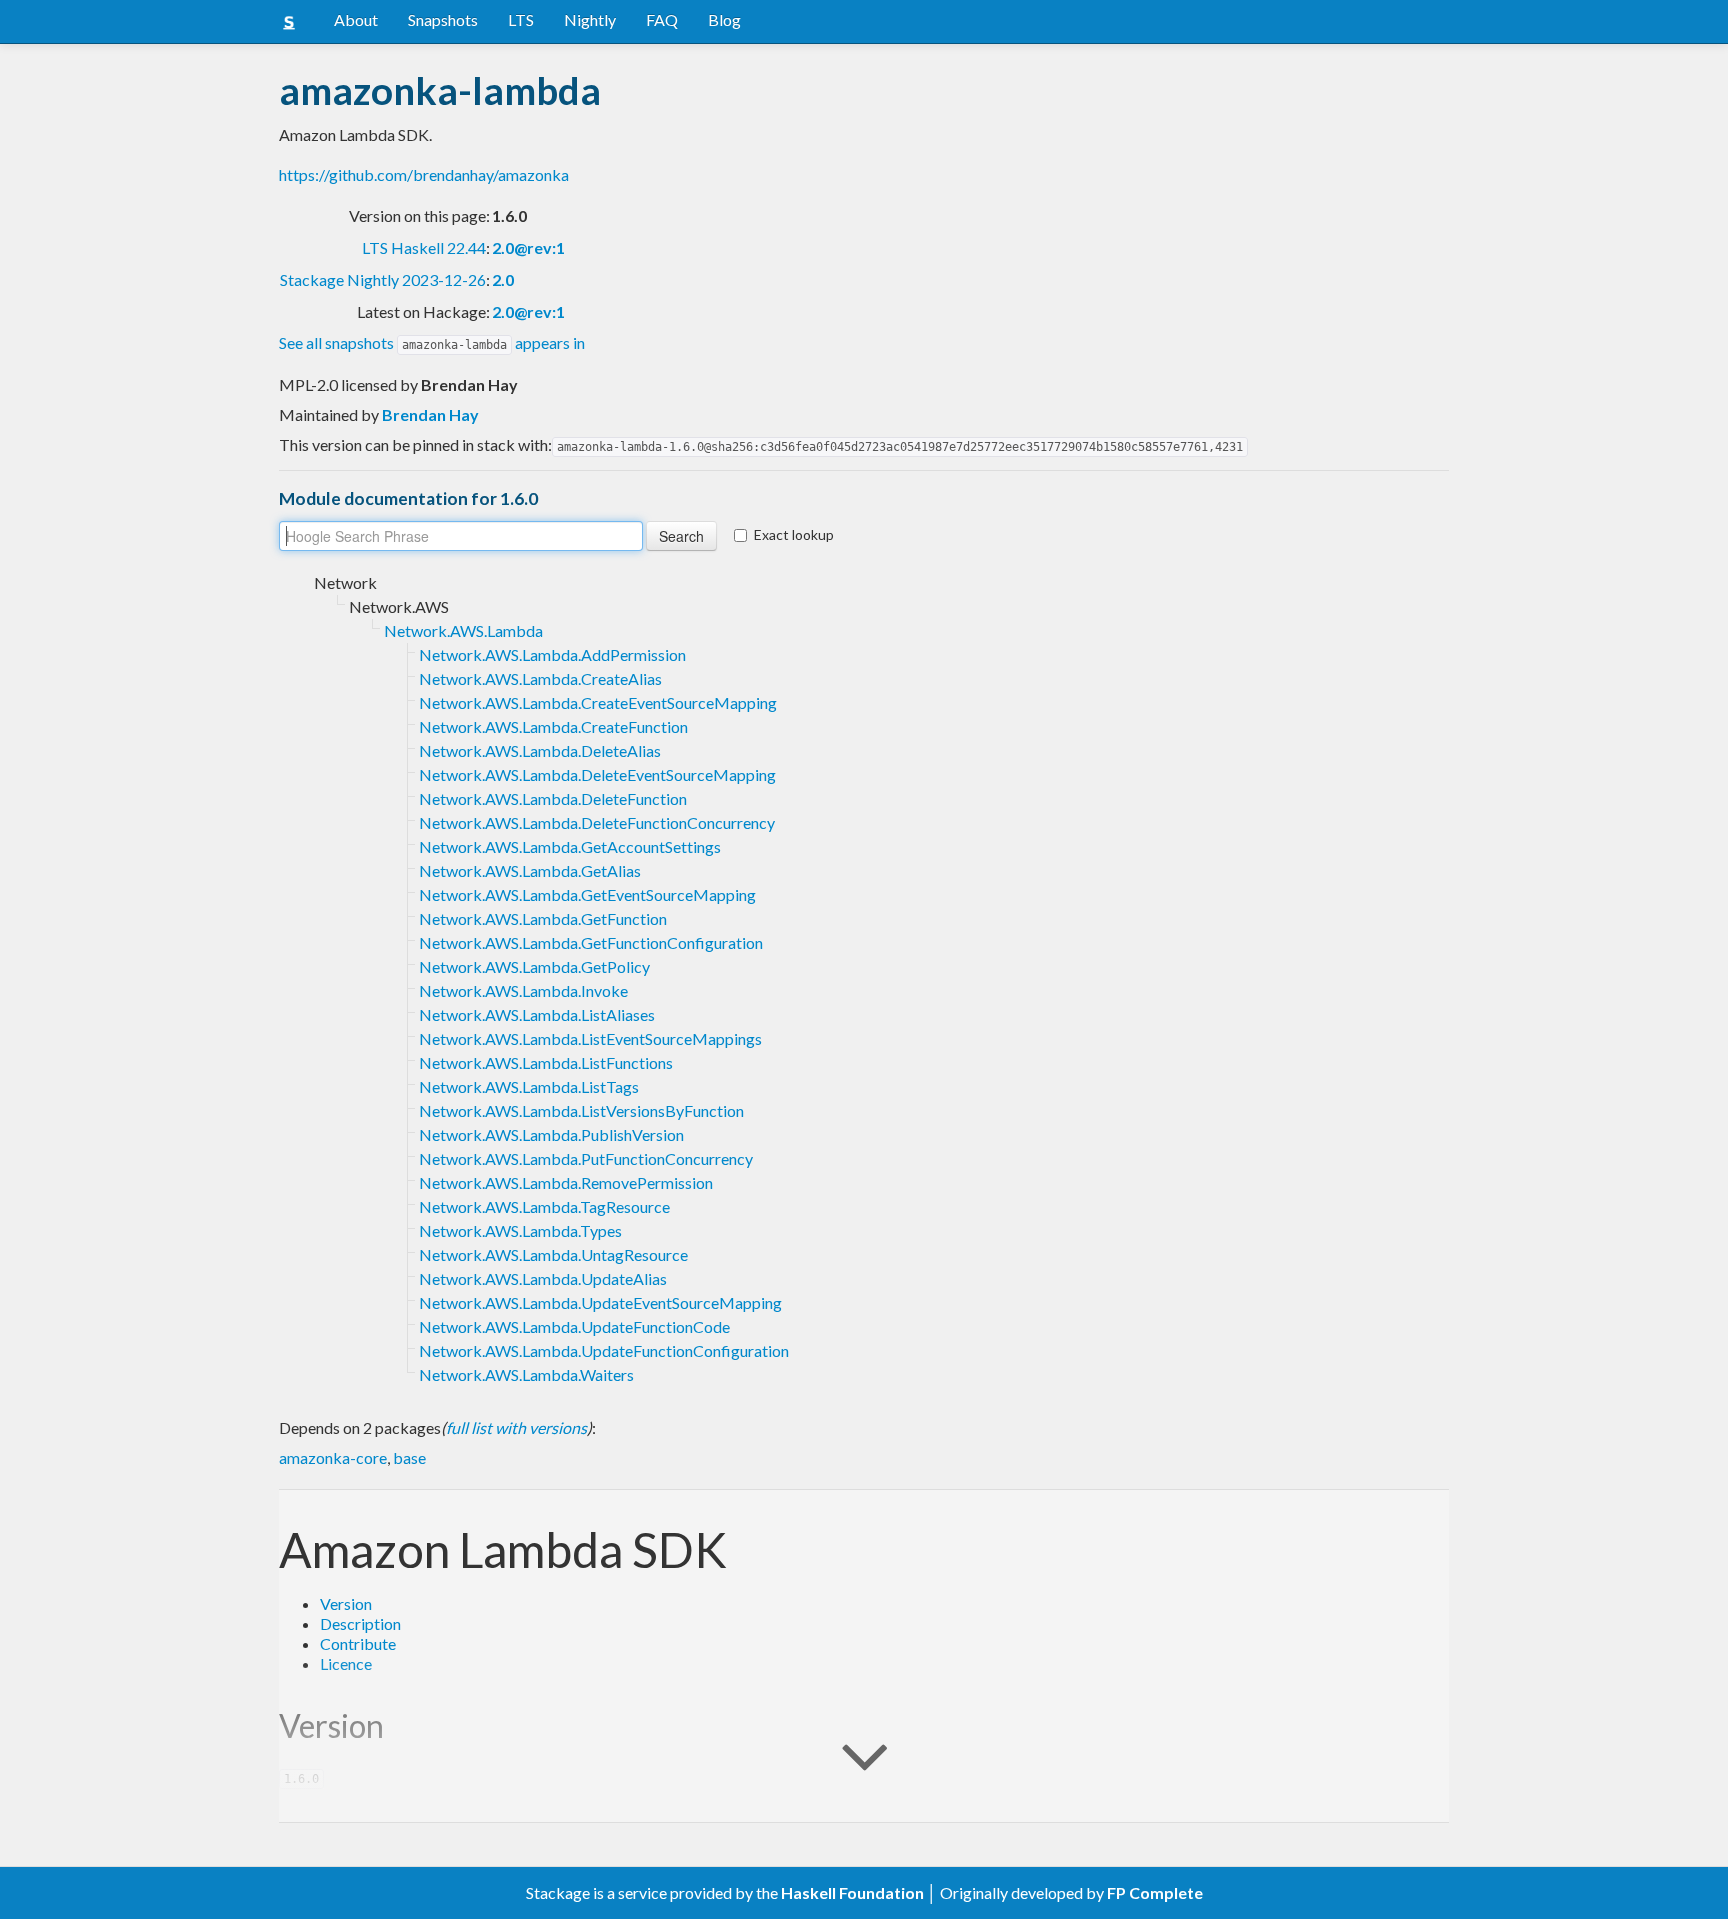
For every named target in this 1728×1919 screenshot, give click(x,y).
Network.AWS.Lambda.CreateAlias (540, 678)
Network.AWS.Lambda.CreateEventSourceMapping (598, 702)
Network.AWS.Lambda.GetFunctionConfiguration (591, 942)
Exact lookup (794, 534)
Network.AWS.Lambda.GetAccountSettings (570, 846)
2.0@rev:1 (528, 247)
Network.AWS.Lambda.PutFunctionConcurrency (586, 1158)
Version (346, 1603)
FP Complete (1155, 1892)
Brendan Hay (430, 414)
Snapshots (443, 19)
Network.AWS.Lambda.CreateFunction (553, 726)
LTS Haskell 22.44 (424, 247)
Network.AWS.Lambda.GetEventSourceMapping (587, 894)
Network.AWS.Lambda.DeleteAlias (540, 750)
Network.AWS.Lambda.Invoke (523, 990)
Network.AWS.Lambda (463, 630)
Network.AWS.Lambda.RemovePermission (566, 1182)
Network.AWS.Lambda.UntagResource (553, 1254)
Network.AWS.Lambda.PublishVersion (551, 1134)
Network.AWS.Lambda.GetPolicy (534, 966)
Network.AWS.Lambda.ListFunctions (546, 1062)
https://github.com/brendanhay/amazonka (424, 174)
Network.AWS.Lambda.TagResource (544, 1206)
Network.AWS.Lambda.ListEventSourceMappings (590, 1038)
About (356, 19)
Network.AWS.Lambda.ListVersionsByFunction (581, 1110)
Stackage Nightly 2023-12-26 (383, 279)
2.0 (503, 279)
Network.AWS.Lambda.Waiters (526, 1374)
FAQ (662, 19)
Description (360, 1623)
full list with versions (516, 1427)
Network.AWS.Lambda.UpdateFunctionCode (574, 1326)
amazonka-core (333, 1457)
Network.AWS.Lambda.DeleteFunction (553, 798)
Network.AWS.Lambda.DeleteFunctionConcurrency (597, 822)
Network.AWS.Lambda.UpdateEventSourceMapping (600, 1302)
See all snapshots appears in (432, 342)
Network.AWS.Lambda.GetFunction (543, 918)
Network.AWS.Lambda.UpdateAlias (543, 1278)
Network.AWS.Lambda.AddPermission (552, 654)
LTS (521, 19)
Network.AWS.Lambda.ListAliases (537, 1014)
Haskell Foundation (852, 1892)
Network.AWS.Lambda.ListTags (529, 1086)
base (409, 1457)
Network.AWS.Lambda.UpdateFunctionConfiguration (604, 1350)
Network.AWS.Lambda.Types (520, 1230)
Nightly (590, 19)
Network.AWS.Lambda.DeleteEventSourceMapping (597, 774)
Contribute (358, 1643)
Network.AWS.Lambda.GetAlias (530, 870)
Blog (724, 19)
